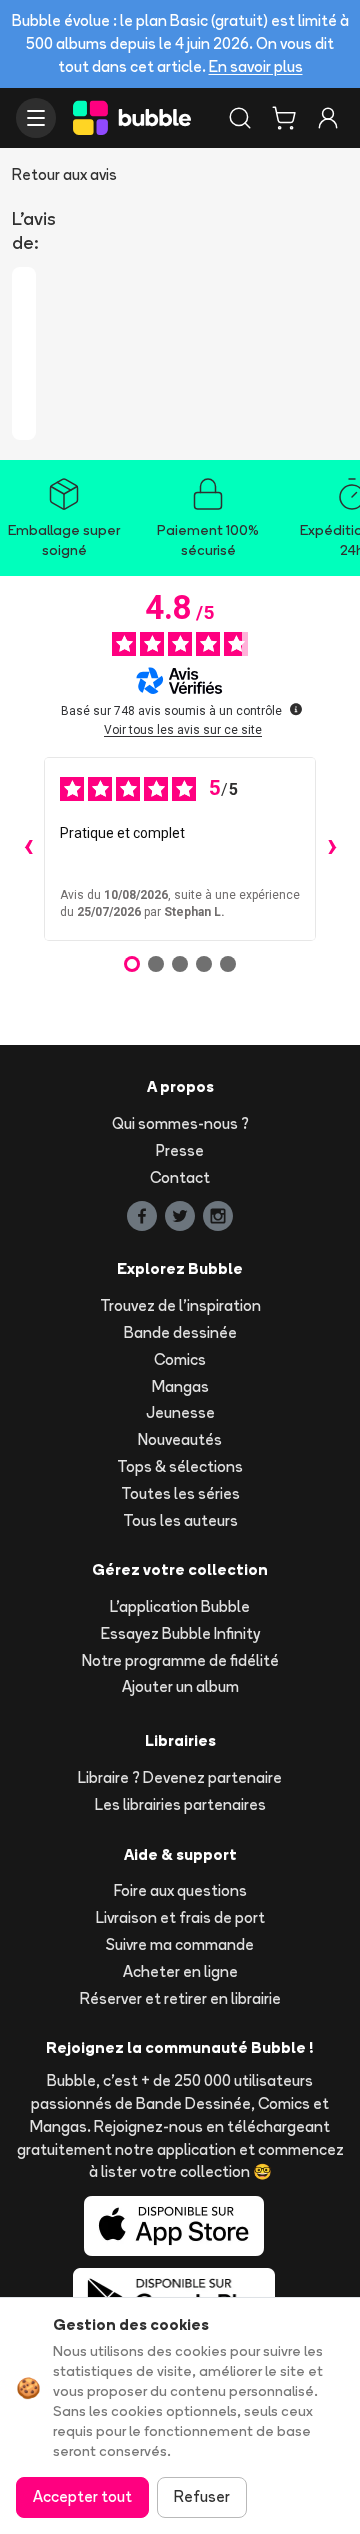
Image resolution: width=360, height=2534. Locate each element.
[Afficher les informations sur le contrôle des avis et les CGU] (296, 709)
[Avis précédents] (28, 849)
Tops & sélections (180, 1466)
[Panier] (284, 118)
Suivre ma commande (180, 1944)
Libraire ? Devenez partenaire (180, 1777)
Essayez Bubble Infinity (180, 1633)
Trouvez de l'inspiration (180, 1305)
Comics (180, 1359)
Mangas (180, 1386)
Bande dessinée (180, 1332)
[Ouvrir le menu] (36, 118)
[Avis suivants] (332, 849)
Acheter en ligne (180, 1971)
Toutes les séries (180, 1493)
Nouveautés (180, 1439)
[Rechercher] (240, 118)
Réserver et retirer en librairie (180, 1998)
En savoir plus (256, 66)
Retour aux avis (64, 174)
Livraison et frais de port (180, 1917)
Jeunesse (180, 1412)
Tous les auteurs (180, 1520)
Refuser (202, 2496)
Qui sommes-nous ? (180, 1123)
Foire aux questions (180, 1890)
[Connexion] (328, 118)
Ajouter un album (180, 1686)
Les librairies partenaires (180, 1804)
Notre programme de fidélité (180, 1660)
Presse (180, 1150)
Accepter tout (82, 2496)
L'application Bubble (180, 1606)
